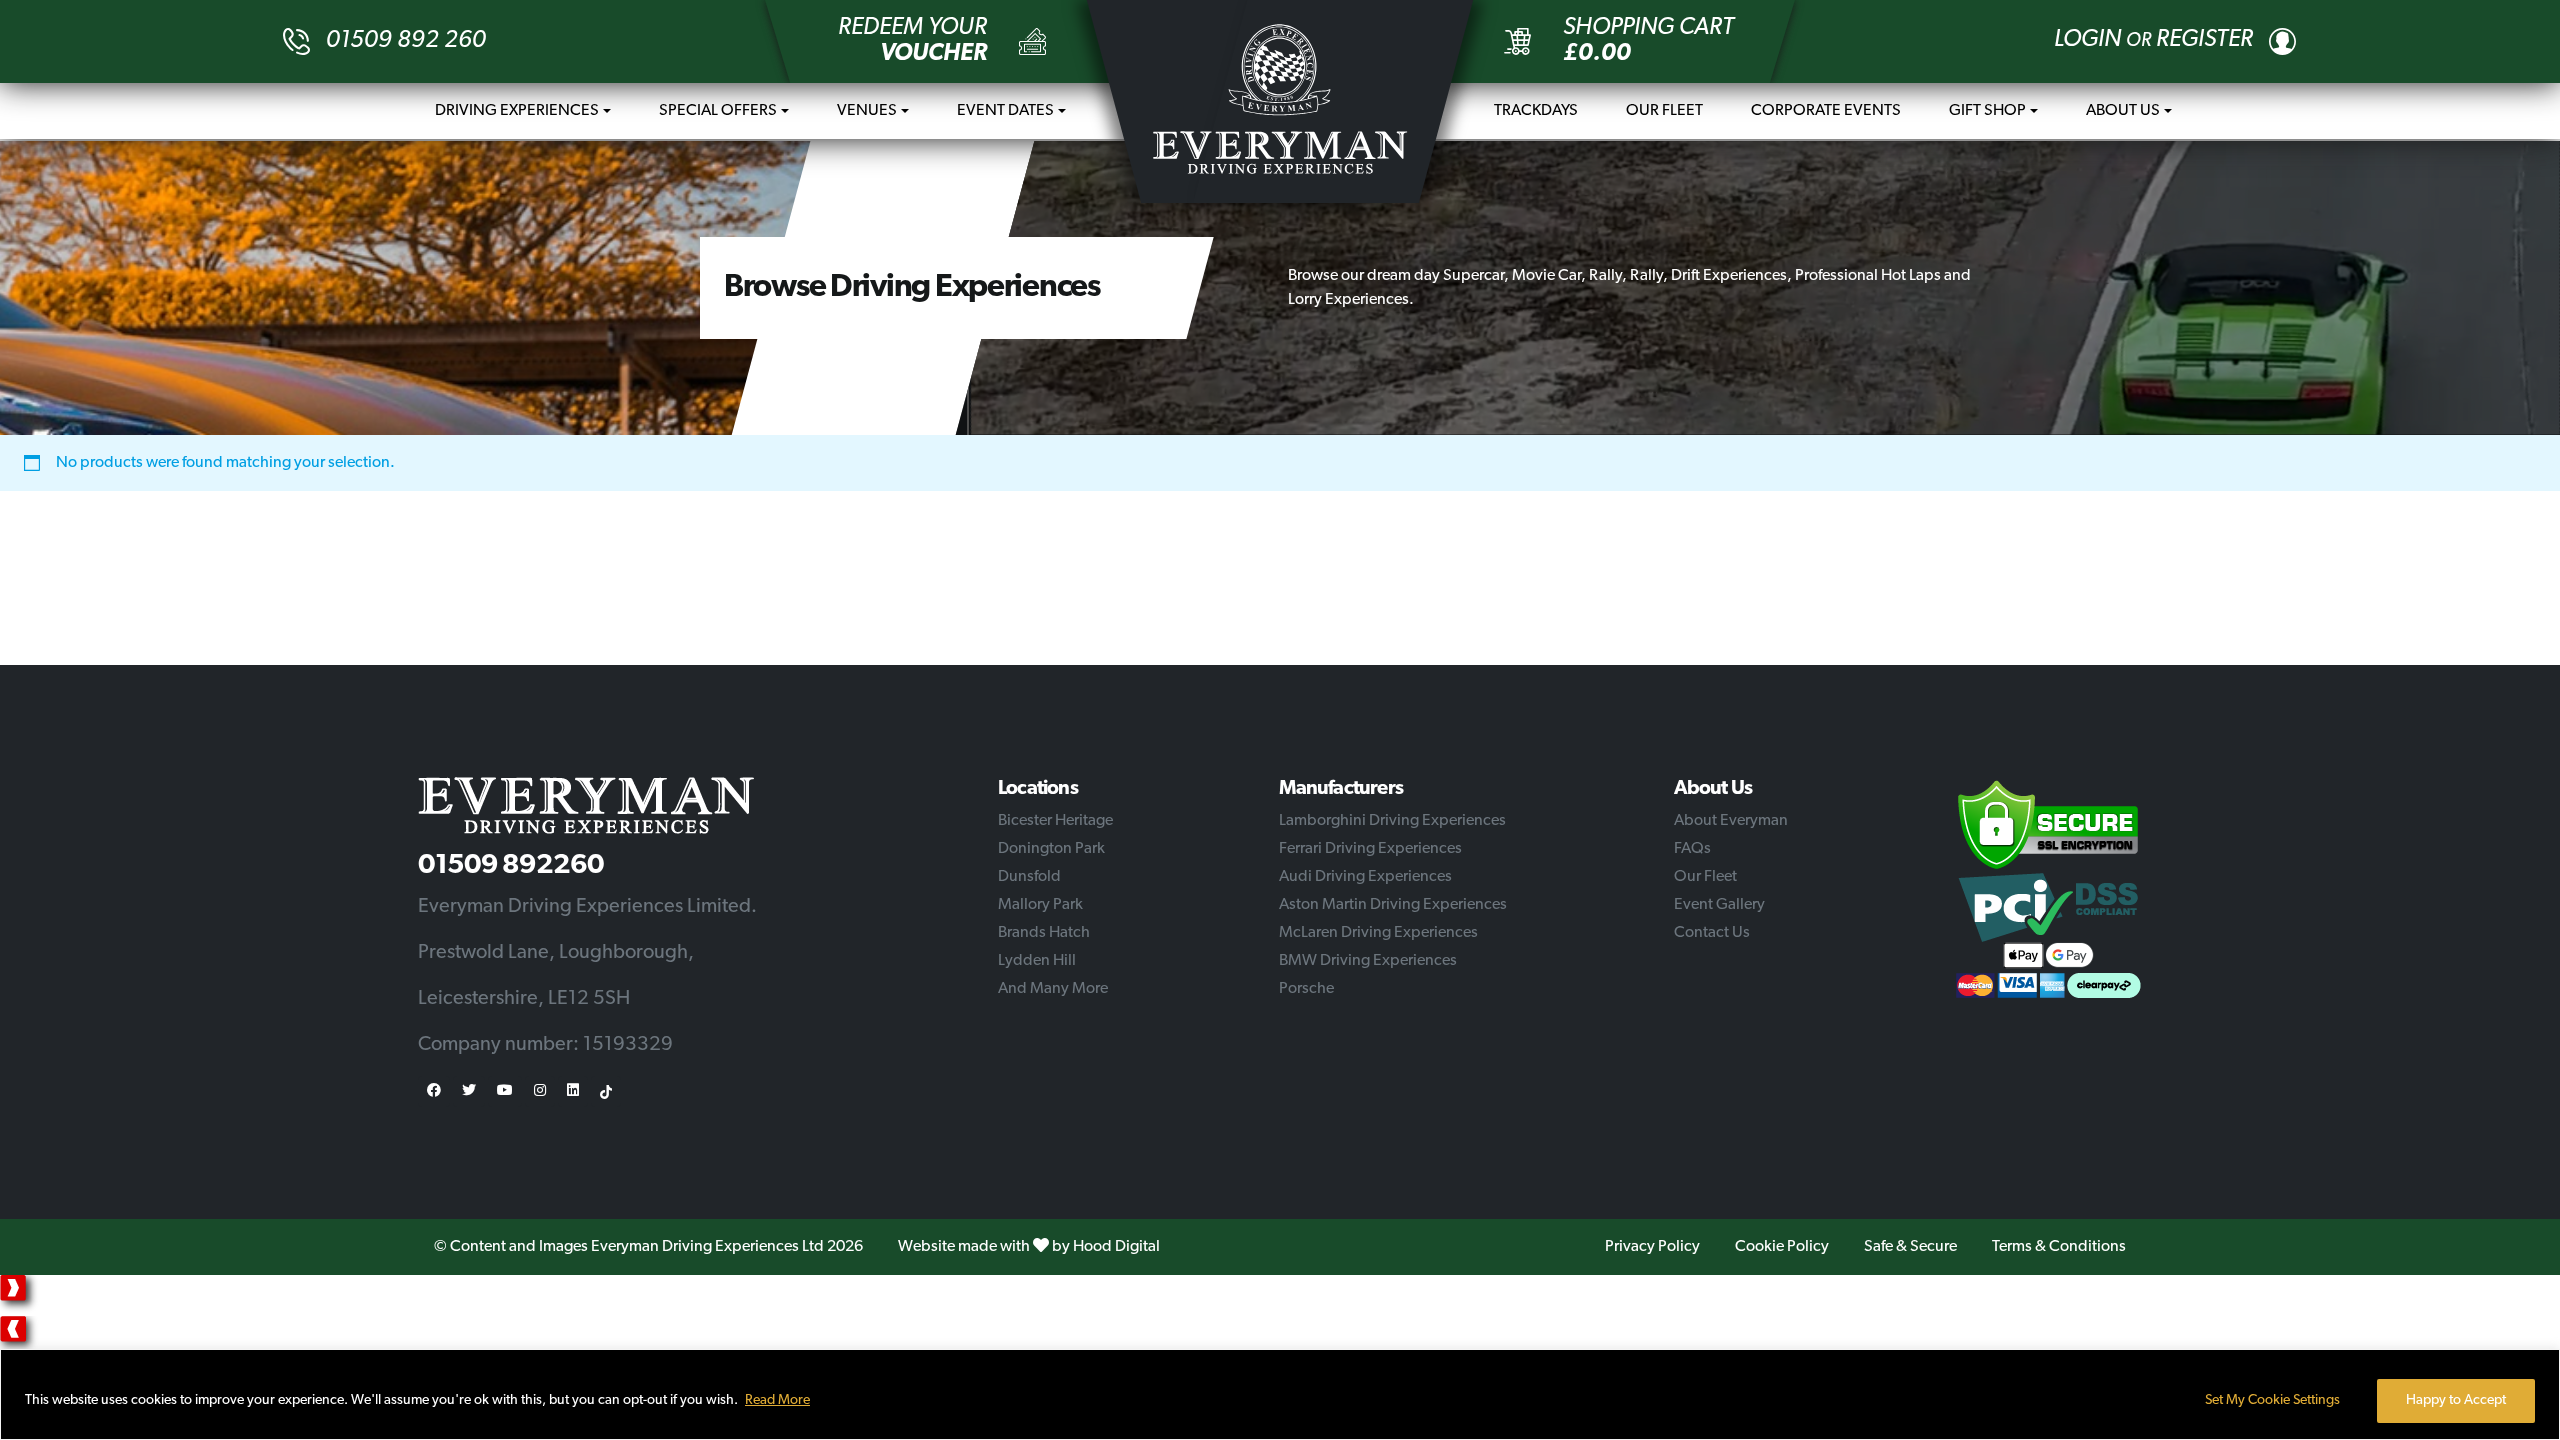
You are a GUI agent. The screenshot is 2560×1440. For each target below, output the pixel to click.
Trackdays (1536, 111)
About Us (2123, 111)
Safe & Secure (1910, 1247)
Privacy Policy (1652, 1247)
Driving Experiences (517, 111)
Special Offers (718, 111)
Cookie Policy (1782, 1247)
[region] (1280, 1394)
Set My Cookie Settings (2272, 1400)
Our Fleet (1664, 111)
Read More (777, 1400)
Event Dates (1005, 111)
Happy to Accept (2456, 1400)
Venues (867, 111)
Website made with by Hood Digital (1029, 1247)
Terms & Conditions (2059, 1247)
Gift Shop (1987, 111)
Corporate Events (1826, 111)
